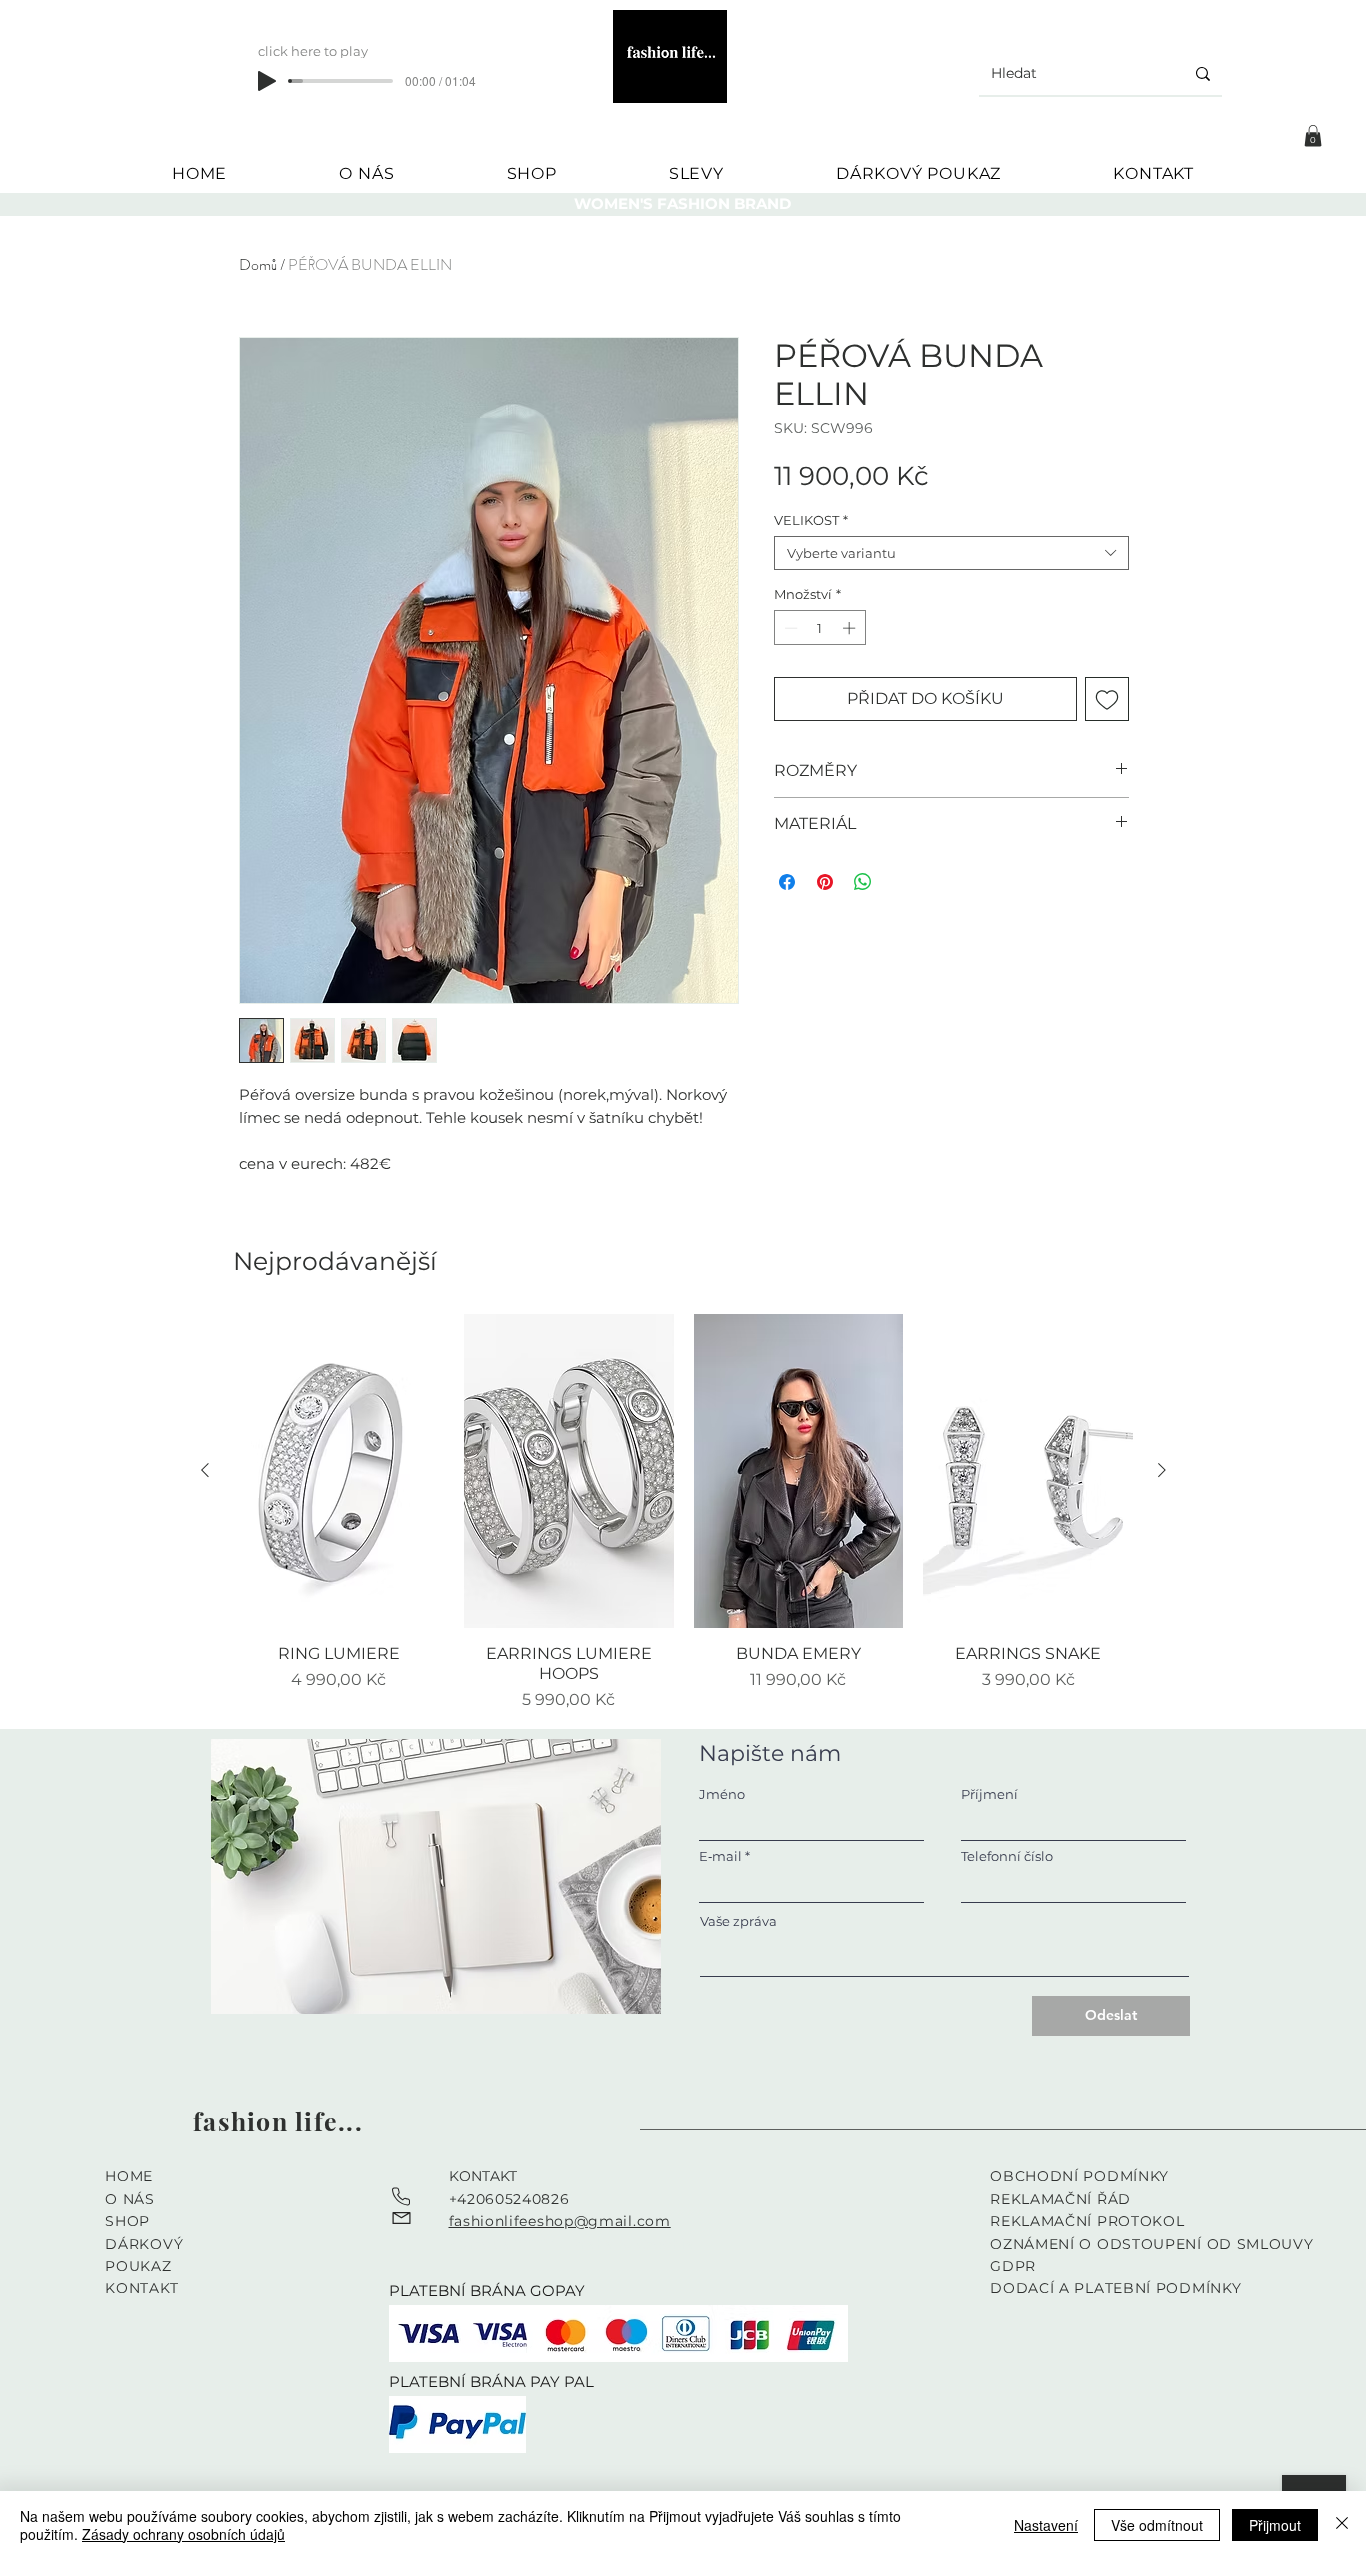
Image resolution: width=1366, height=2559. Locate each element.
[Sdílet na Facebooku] (787, 882)
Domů (258, 264)
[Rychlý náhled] (339, 1471)
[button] (1313, 136)
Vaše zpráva (738, 1921)
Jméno (722, 1794)
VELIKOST (811, 520)
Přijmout (1275, 2525)
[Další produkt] (1162, 1470)
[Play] (267, 81)
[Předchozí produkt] (205, 1470)
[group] (683, 1513)
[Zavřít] (1342, 2525)
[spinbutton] (819, 628)
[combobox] (951, 553)
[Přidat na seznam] (1107, 699)
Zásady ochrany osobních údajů (183, 2534)
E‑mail (720, 1856)
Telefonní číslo (1007, 1856)
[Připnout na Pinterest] (825, 882)
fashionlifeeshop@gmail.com (560, 2221)
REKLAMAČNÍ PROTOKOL (1087, 2221)
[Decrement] (789, 628)
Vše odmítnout (1157, 2525)
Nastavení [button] (1046, 2525)
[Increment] (851, 628)
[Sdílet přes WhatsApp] (863, 882)
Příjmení (989, 1794)
